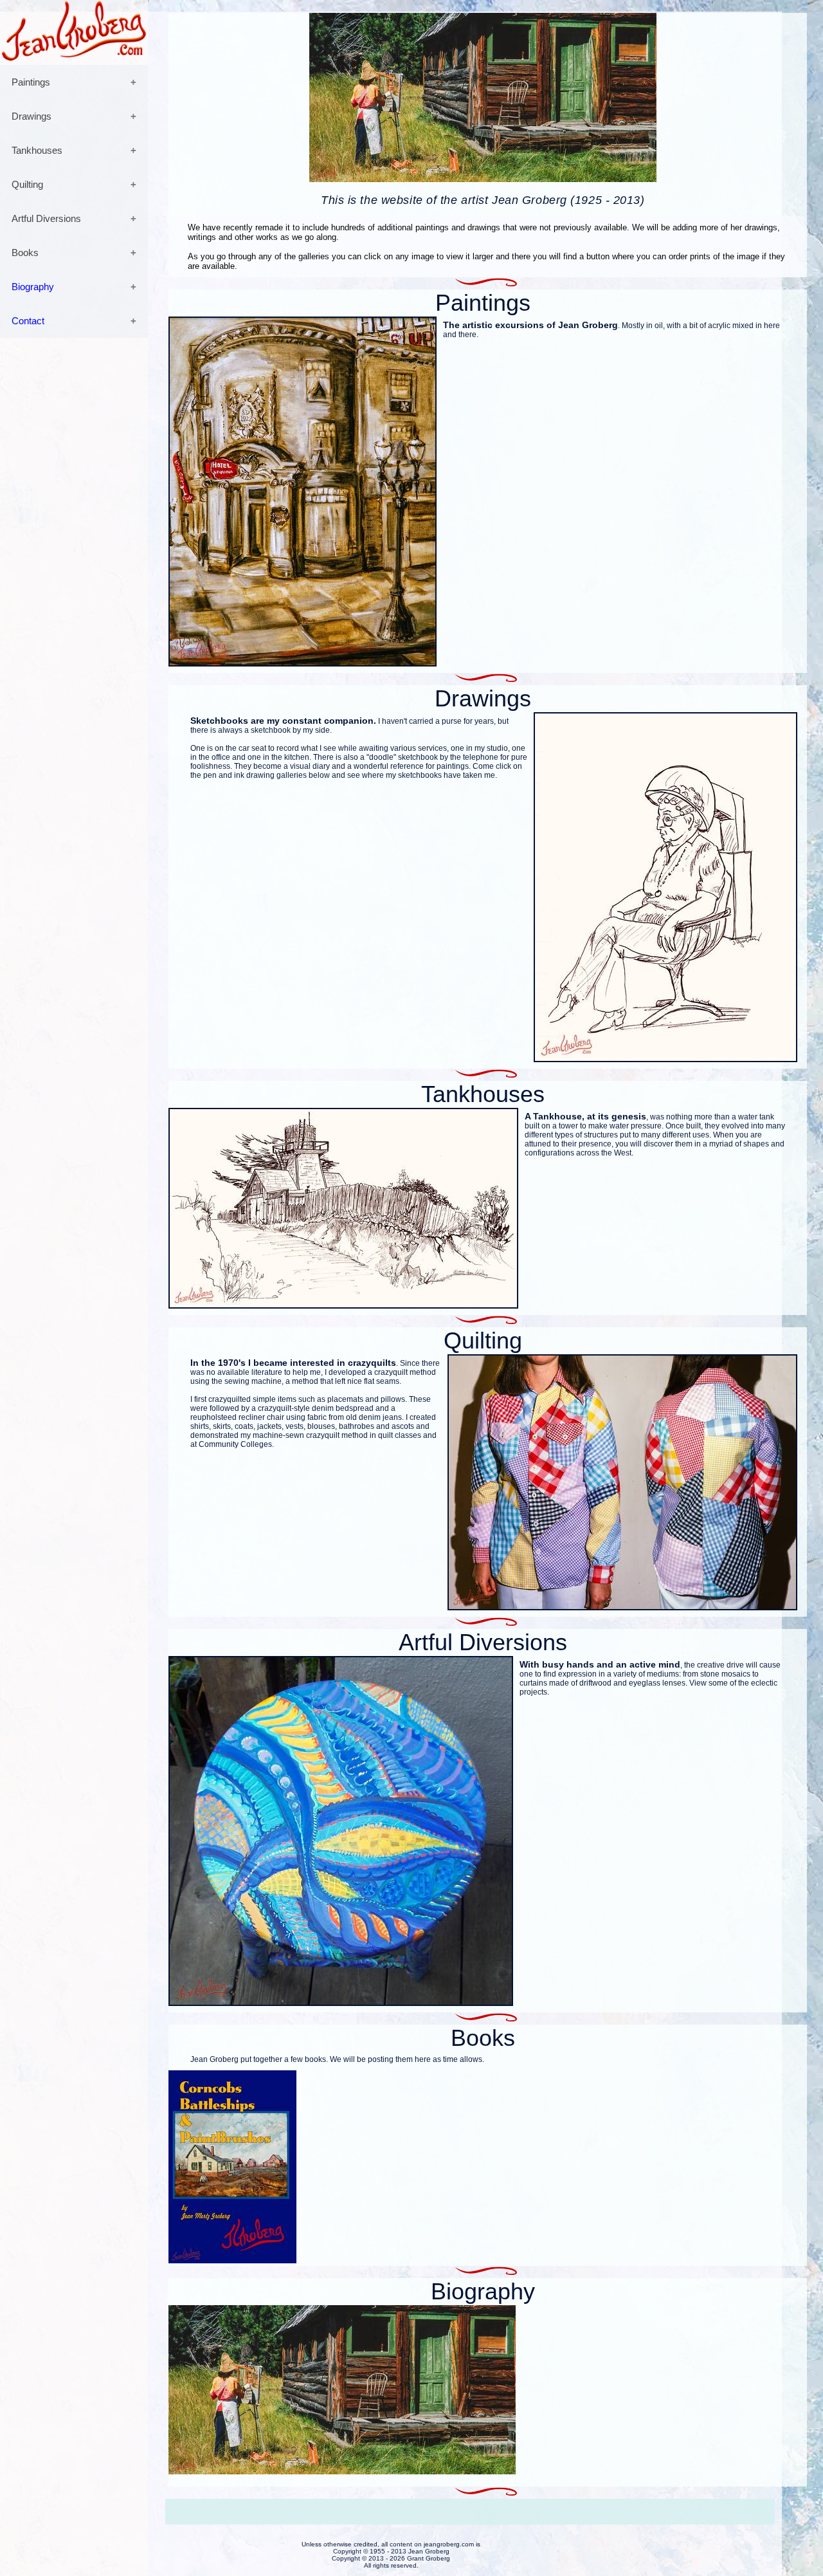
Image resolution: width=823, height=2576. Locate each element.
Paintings (31, 82)
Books (25, 253)
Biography (33, 287)
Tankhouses (37, 150)
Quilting (27, 184)
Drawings (32, 116)
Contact (28, 321)
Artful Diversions (46, 218)
